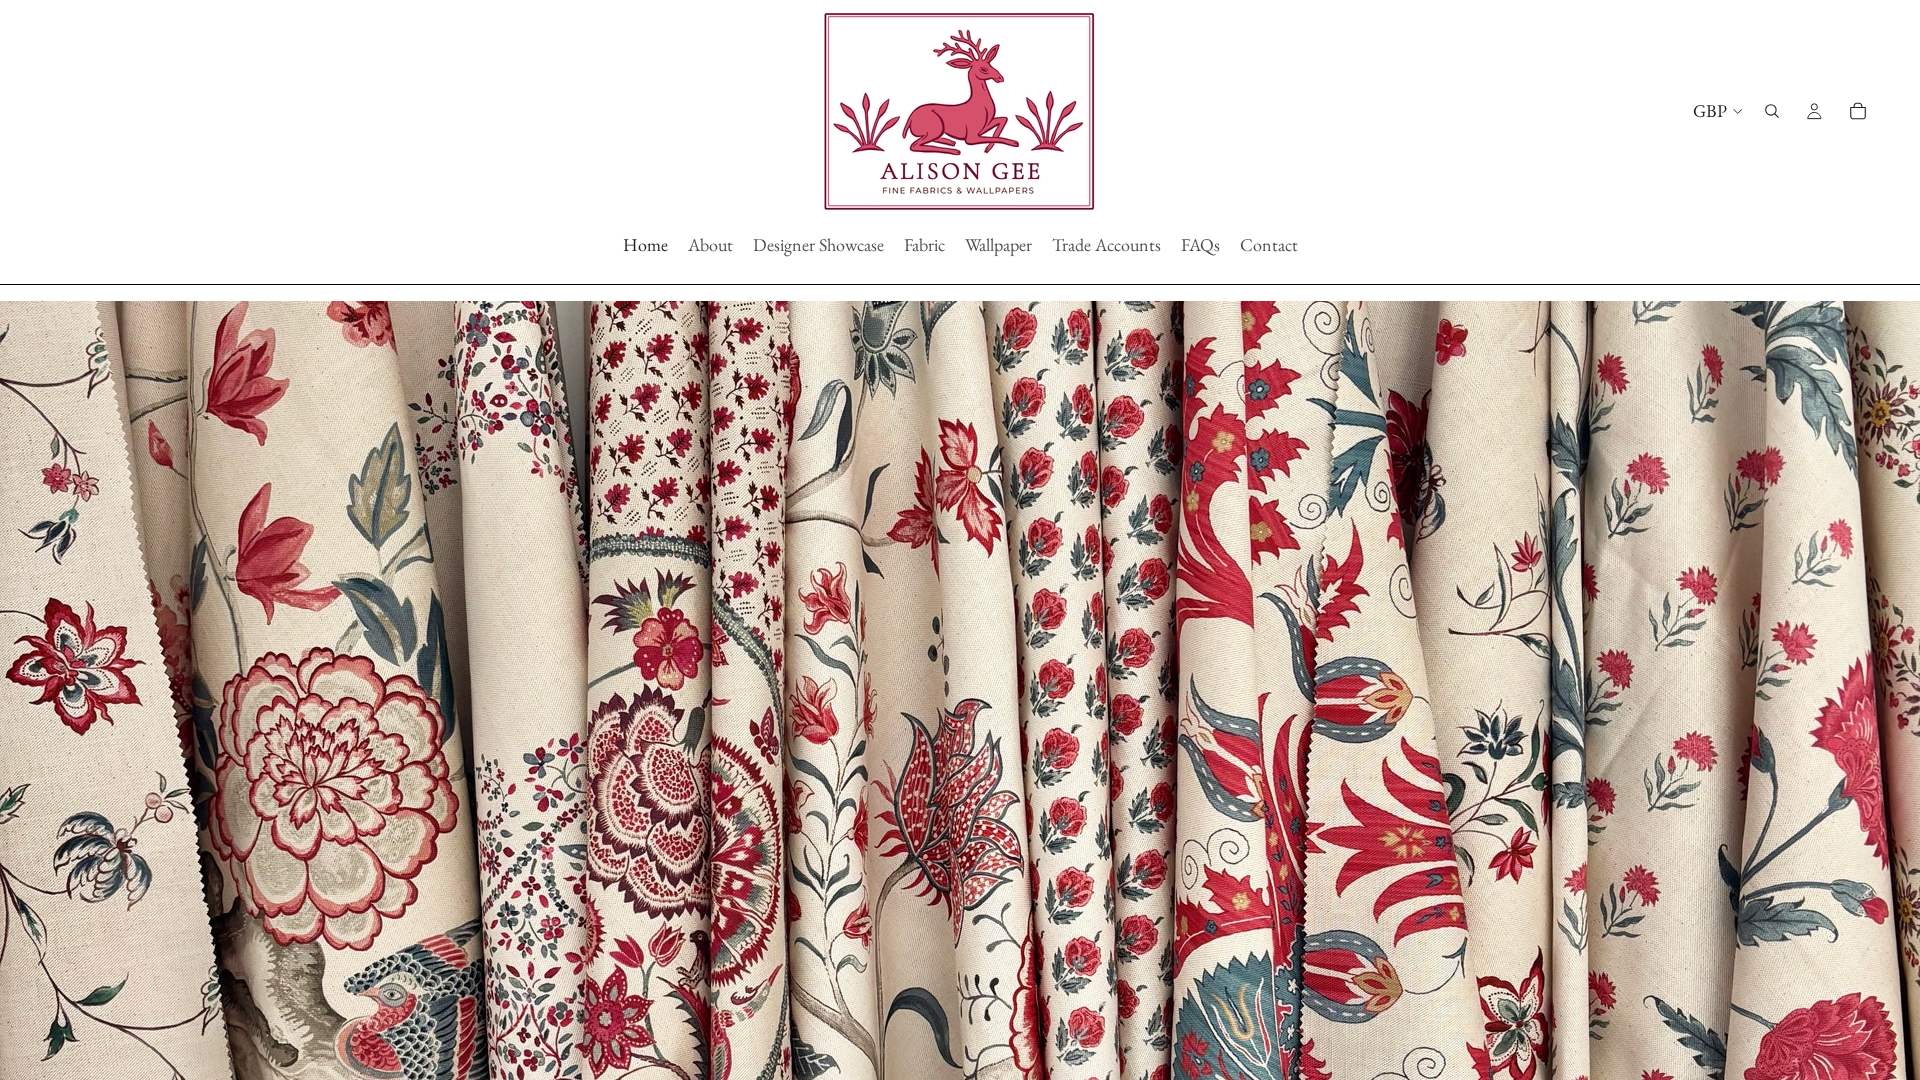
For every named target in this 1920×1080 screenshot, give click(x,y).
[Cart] (1858, 111)
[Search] (1772, 111)
